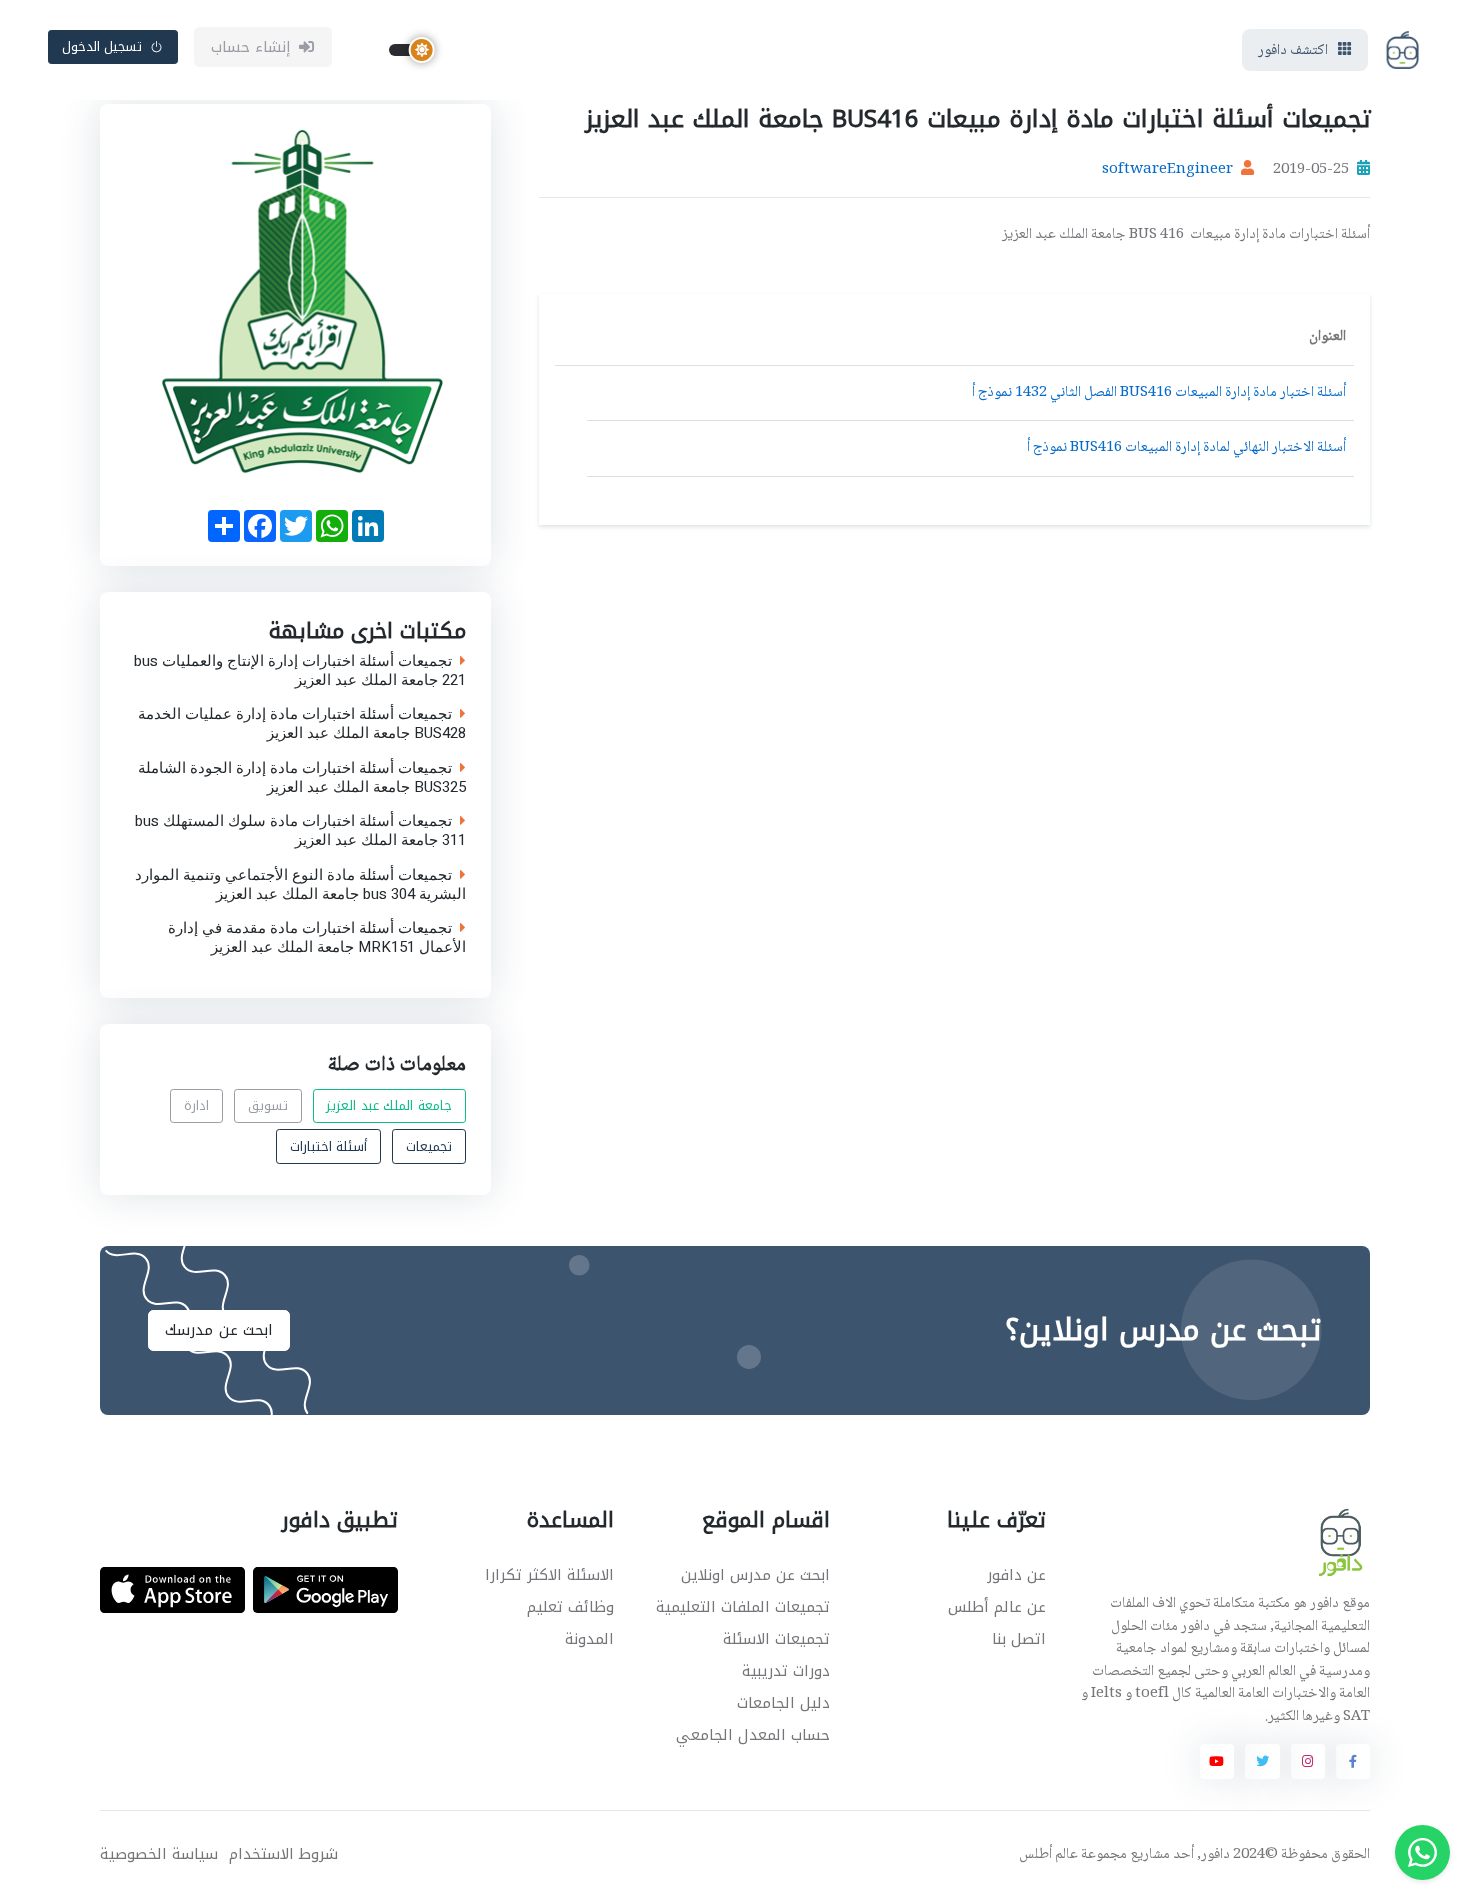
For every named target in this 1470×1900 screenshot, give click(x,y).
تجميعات (429, 1145)
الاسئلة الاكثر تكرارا (549, 1575)
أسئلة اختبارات (329, 1145)
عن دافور (1016, 1575)
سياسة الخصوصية (159, 1854)
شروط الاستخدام (283, 1854)
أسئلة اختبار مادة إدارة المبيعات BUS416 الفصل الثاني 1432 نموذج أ (1159, 393)
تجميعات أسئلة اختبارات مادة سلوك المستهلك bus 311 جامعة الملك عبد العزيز (300, 831)
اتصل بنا (1019, 1639)
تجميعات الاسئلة (776, 1639)
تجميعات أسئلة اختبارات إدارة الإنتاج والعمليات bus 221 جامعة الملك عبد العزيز (300, 670)
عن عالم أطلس (997, 1607)
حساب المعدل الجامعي (753, 1735)
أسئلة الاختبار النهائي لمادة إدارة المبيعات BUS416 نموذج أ (1186, 448)
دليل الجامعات (783, 1703)
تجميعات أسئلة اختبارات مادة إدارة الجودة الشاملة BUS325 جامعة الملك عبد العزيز (302, 777)
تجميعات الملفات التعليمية (743, 1607)
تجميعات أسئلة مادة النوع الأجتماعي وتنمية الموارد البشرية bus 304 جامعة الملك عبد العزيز (300, 884)
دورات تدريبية (786, 1671)
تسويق (268, 1105)
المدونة (589, 1639)
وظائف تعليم (570, 1607)
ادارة (196, 1105)
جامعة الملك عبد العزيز (389, 1105)
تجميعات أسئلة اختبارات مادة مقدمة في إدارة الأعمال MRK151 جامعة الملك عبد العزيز (317, 938)
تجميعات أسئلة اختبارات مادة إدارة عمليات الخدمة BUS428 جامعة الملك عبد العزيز (302, 724)
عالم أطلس (1048, 1855)
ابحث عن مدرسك (219, 1330)
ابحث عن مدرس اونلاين (755, 1575)
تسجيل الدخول (102, 46)
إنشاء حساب (251, 47)
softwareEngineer (1167, 170)
